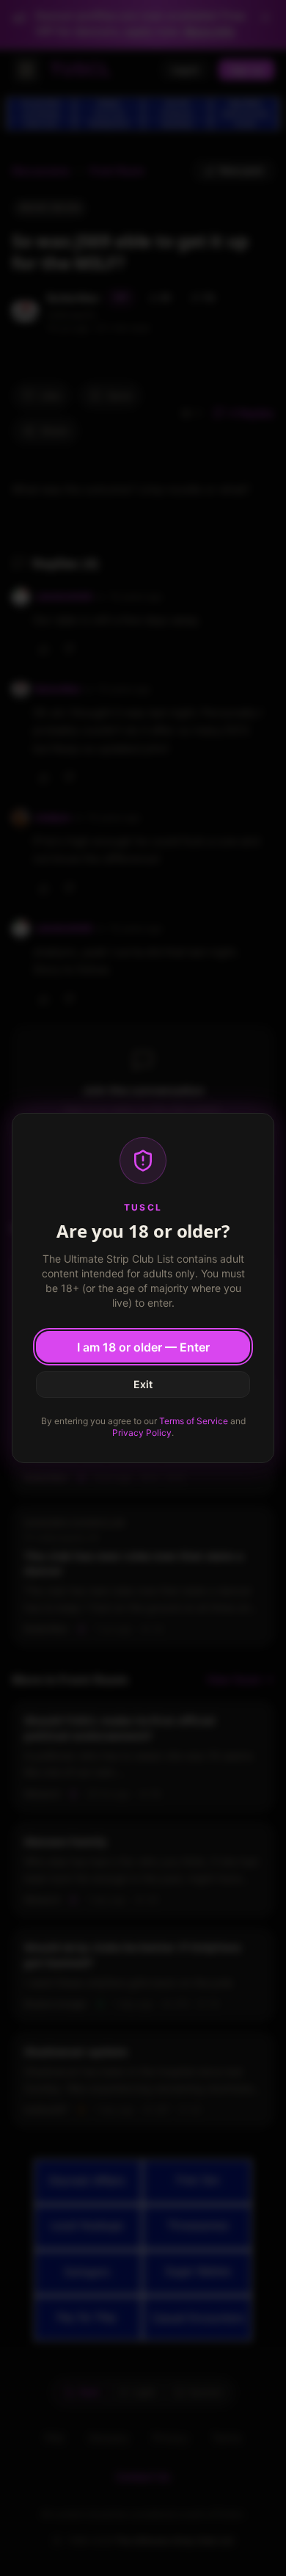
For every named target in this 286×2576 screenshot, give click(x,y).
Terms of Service (194, 1421)
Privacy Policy (142, 1433)
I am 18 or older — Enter (143, 1347)
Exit (143, 1384)
